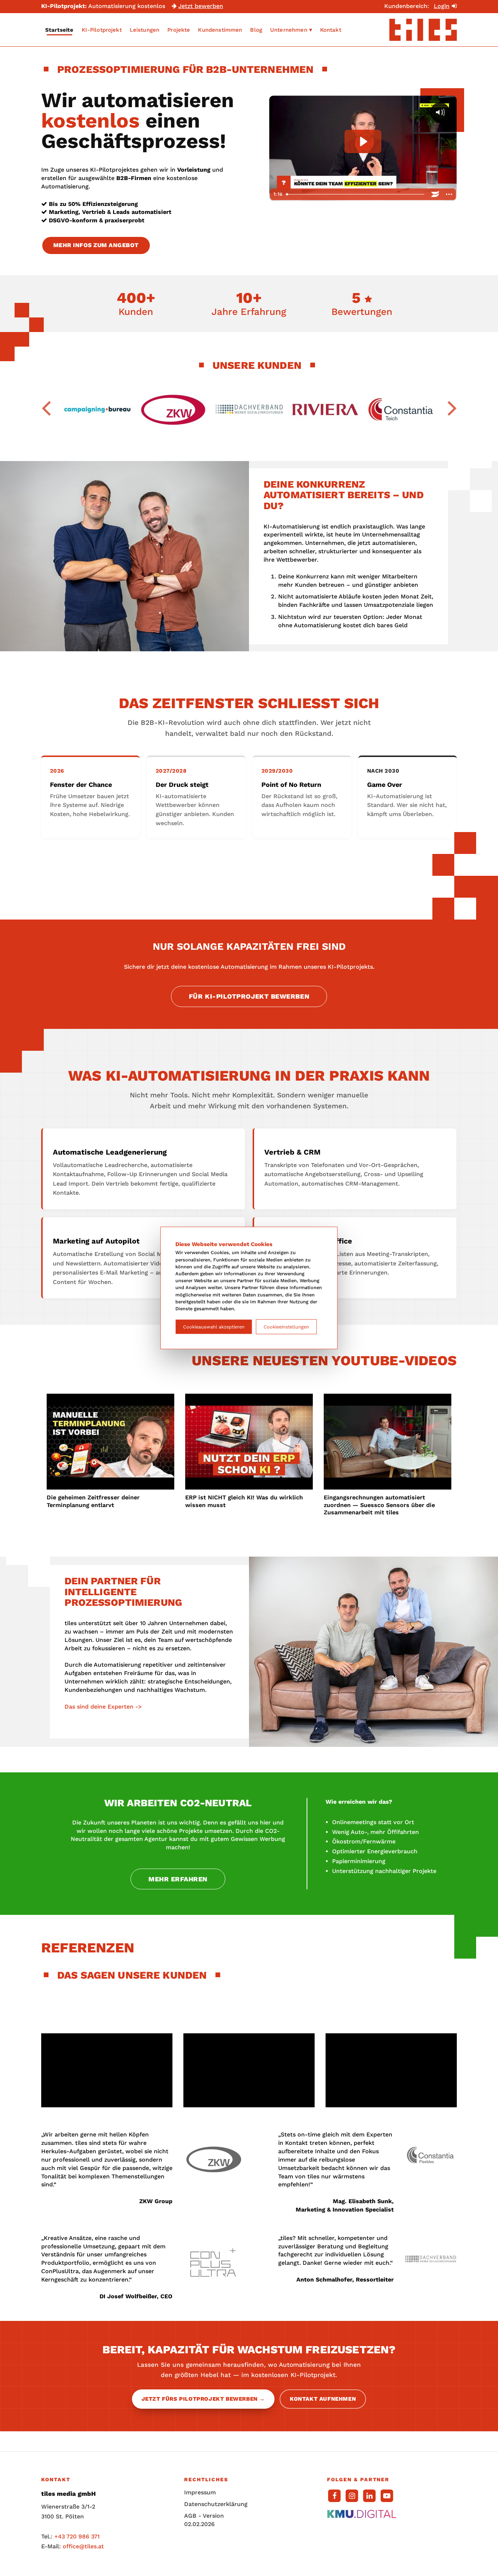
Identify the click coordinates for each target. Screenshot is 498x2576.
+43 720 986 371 (77, 2536)
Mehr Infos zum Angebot (96, 245)
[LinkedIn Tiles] (369, 2495)
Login (442, 6)
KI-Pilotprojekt (102, 30)
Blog (256, 30)
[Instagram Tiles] (352, 2495)
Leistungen (145, 30)
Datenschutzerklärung (205, 2504)
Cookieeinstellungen (286, 1327)
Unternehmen (289, 30)
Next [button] (452, 407)
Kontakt (331, 30)
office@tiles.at (83, 2546)
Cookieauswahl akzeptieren (214, 1327)
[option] (97, 410)
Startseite (59, 30)
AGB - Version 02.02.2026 (204, 2520)
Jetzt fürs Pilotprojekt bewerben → (203, 2399)
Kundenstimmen (220, 30)
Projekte (179, 30)
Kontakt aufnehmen (323, 2399)
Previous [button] (46, 407)
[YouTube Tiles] (387, 2495)
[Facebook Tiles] (334, 2495)
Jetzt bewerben (201, 6)
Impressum (200, 2492)
